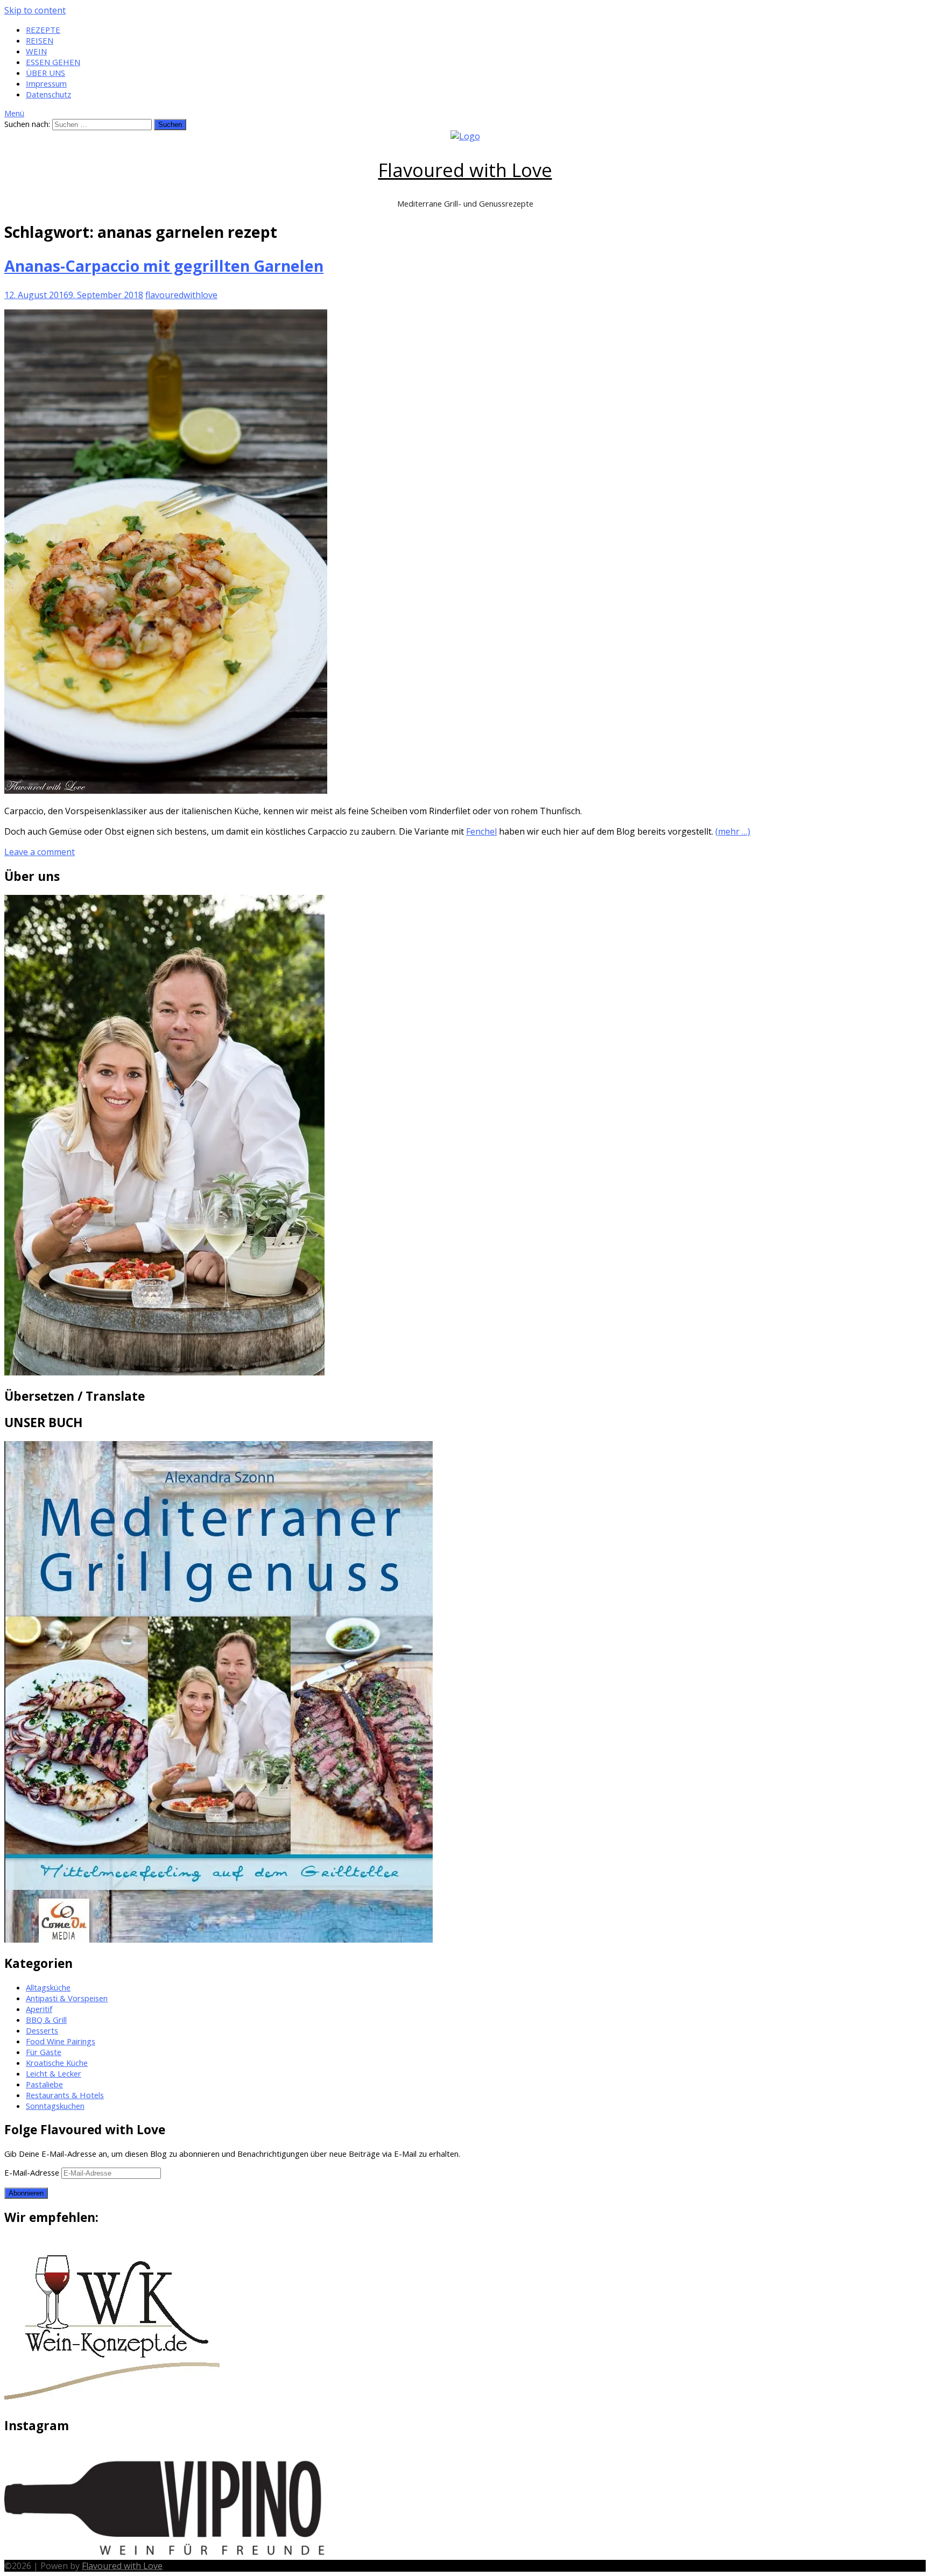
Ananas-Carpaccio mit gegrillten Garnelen (164, 266)
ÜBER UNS (45, 73)
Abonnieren (26, 2193)
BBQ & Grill (46, 2020)
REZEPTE (43, 30)
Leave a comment (40, 852)
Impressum (46, 83)
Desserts (42, 2030)
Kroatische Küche (57, 2063)
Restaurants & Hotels (65, 2095)
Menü (14, 113)
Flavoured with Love (465, 170)
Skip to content (35, 10)
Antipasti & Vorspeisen (67, 1998)
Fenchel (481, 831)
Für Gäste (44, 2052)
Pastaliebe (44, 2084)
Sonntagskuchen (55, 2106)
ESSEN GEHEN (53, 62)
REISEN (40, 40)
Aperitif (39, 2009)
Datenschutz (48, 94)
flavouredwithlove (181, 295)
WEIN (36, 51)
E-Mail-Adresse (33, 2172)
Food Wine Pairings (61, 2041)
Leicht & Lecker (54, 2073)
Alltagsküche (48, 1987)
